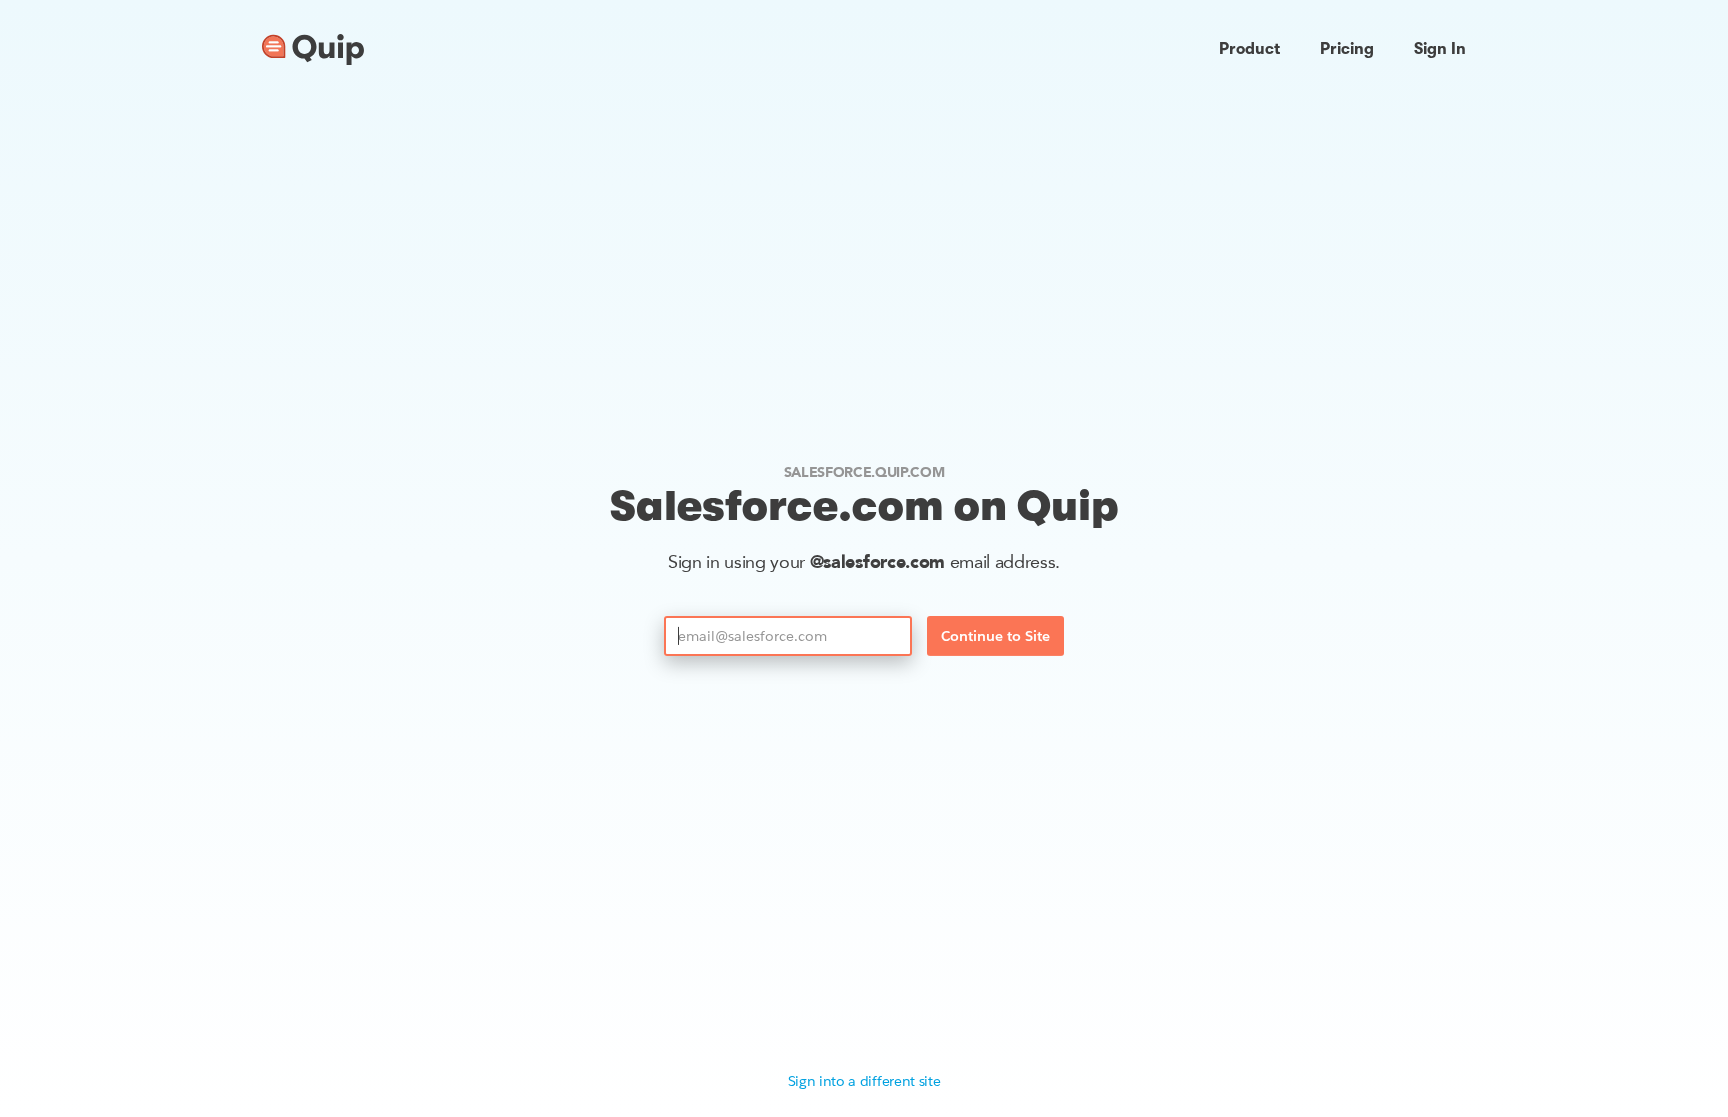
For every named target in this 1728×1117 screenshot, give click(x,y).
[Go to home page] (313, 50)
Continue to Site (995, 636)
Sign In (1440, 49)
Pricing (1347, 49)
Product (1249, 49)
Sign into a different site (864, 1081)
